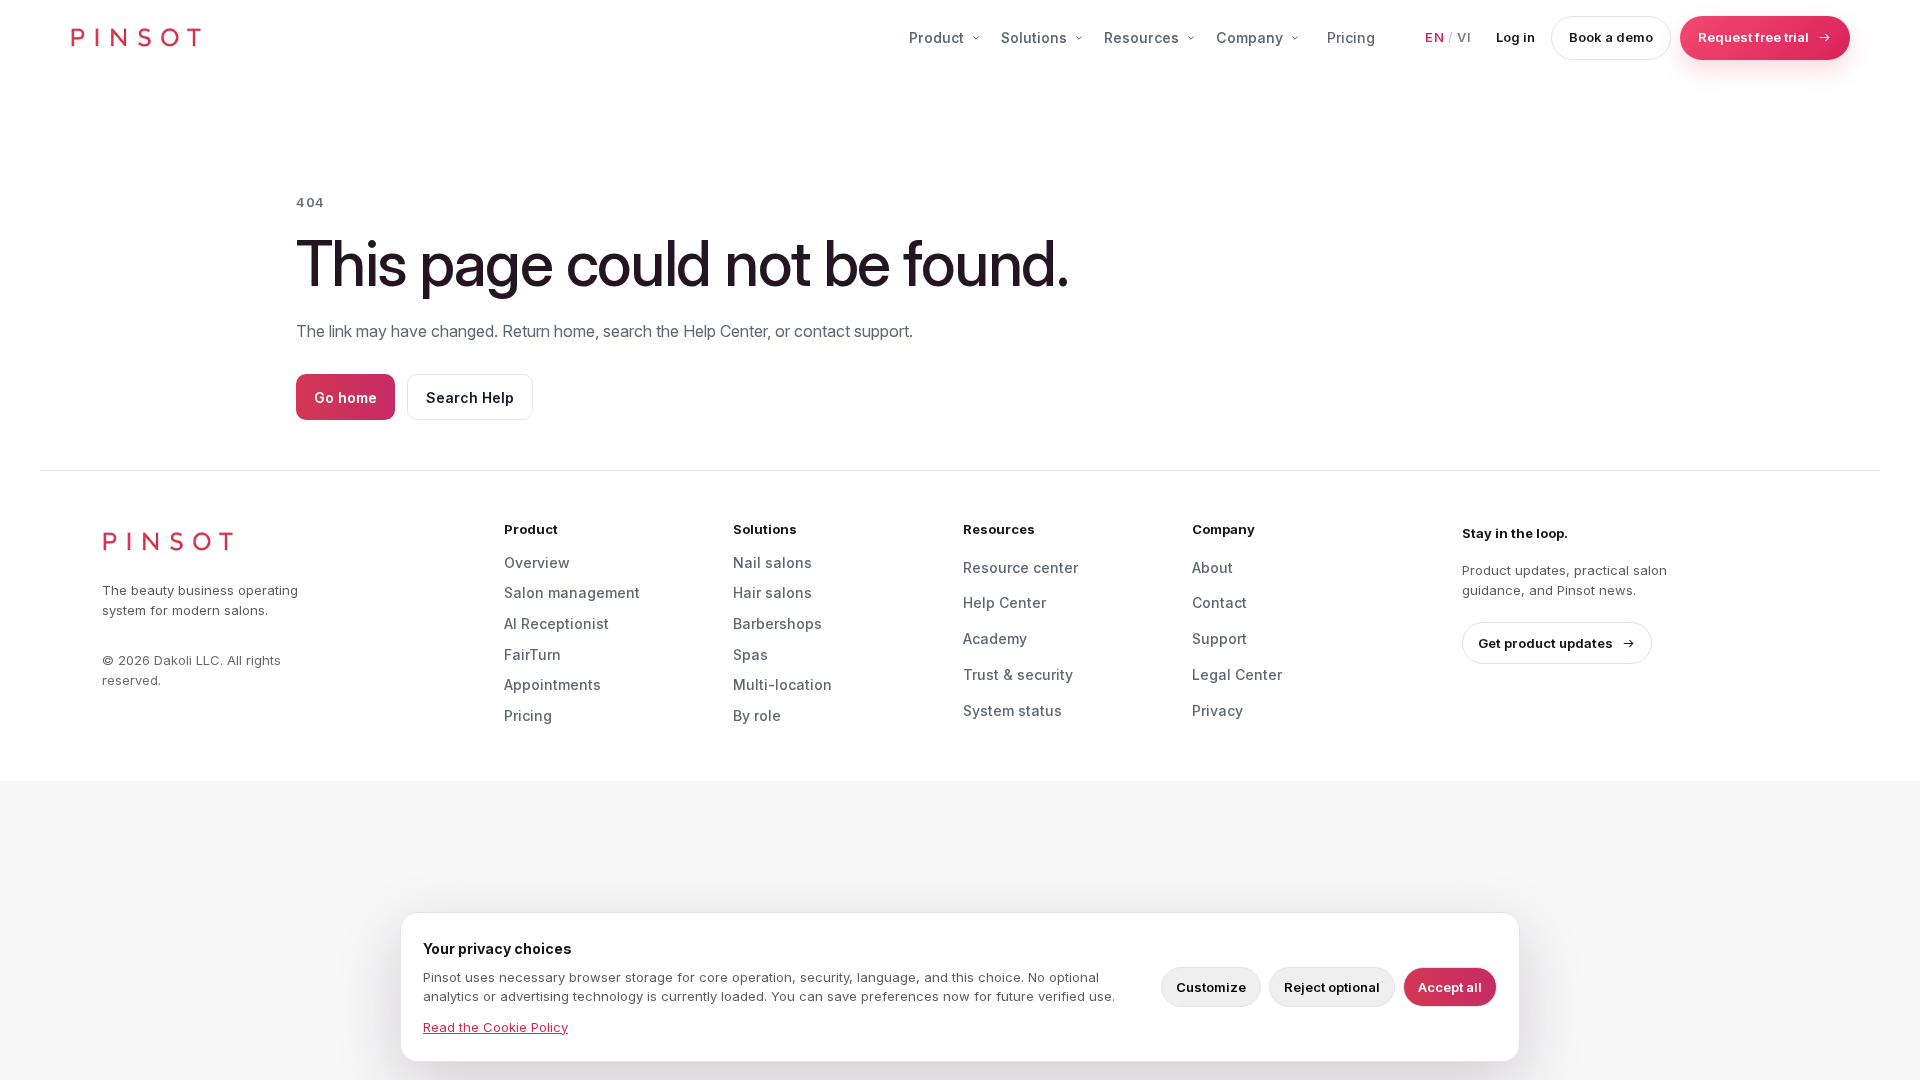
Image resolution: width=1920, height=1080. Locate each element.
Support (1219, 638)
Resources (1141, 37)
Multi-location (782, 684)
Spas (750, 654)
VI (1464, 37)
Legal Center (1237, 674)
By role (757, 715)
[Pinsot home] (136, 38)
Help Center (1004, 602)
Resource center (1020, 567)
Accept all (1450, 987)
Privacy (1217, 710)
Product (936, 37)
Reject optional (1332, 987)
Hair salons (772, 592)
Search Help (470, 397)
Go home (345, 397)
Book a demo (1611, 37)
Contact (1219, 602)
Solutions (1034, 37)
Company (1249, 37)
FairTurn (532, 654)
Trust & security (1018, 674)
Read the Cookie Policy (495, 1027)
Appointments (552, 684)
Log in (1515, 37)
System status (1012, 710)
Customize (1211, 987)
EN (1435, 37)
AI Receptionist (556, 623)
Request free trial (1753, 37)
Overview (537, 562)
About (1212, 567)
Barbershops (777, 623)
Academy (995, 638)
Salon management (572, 592)
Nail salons (772, 562)
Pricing (1351, 37)
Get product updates (1545, 643)
